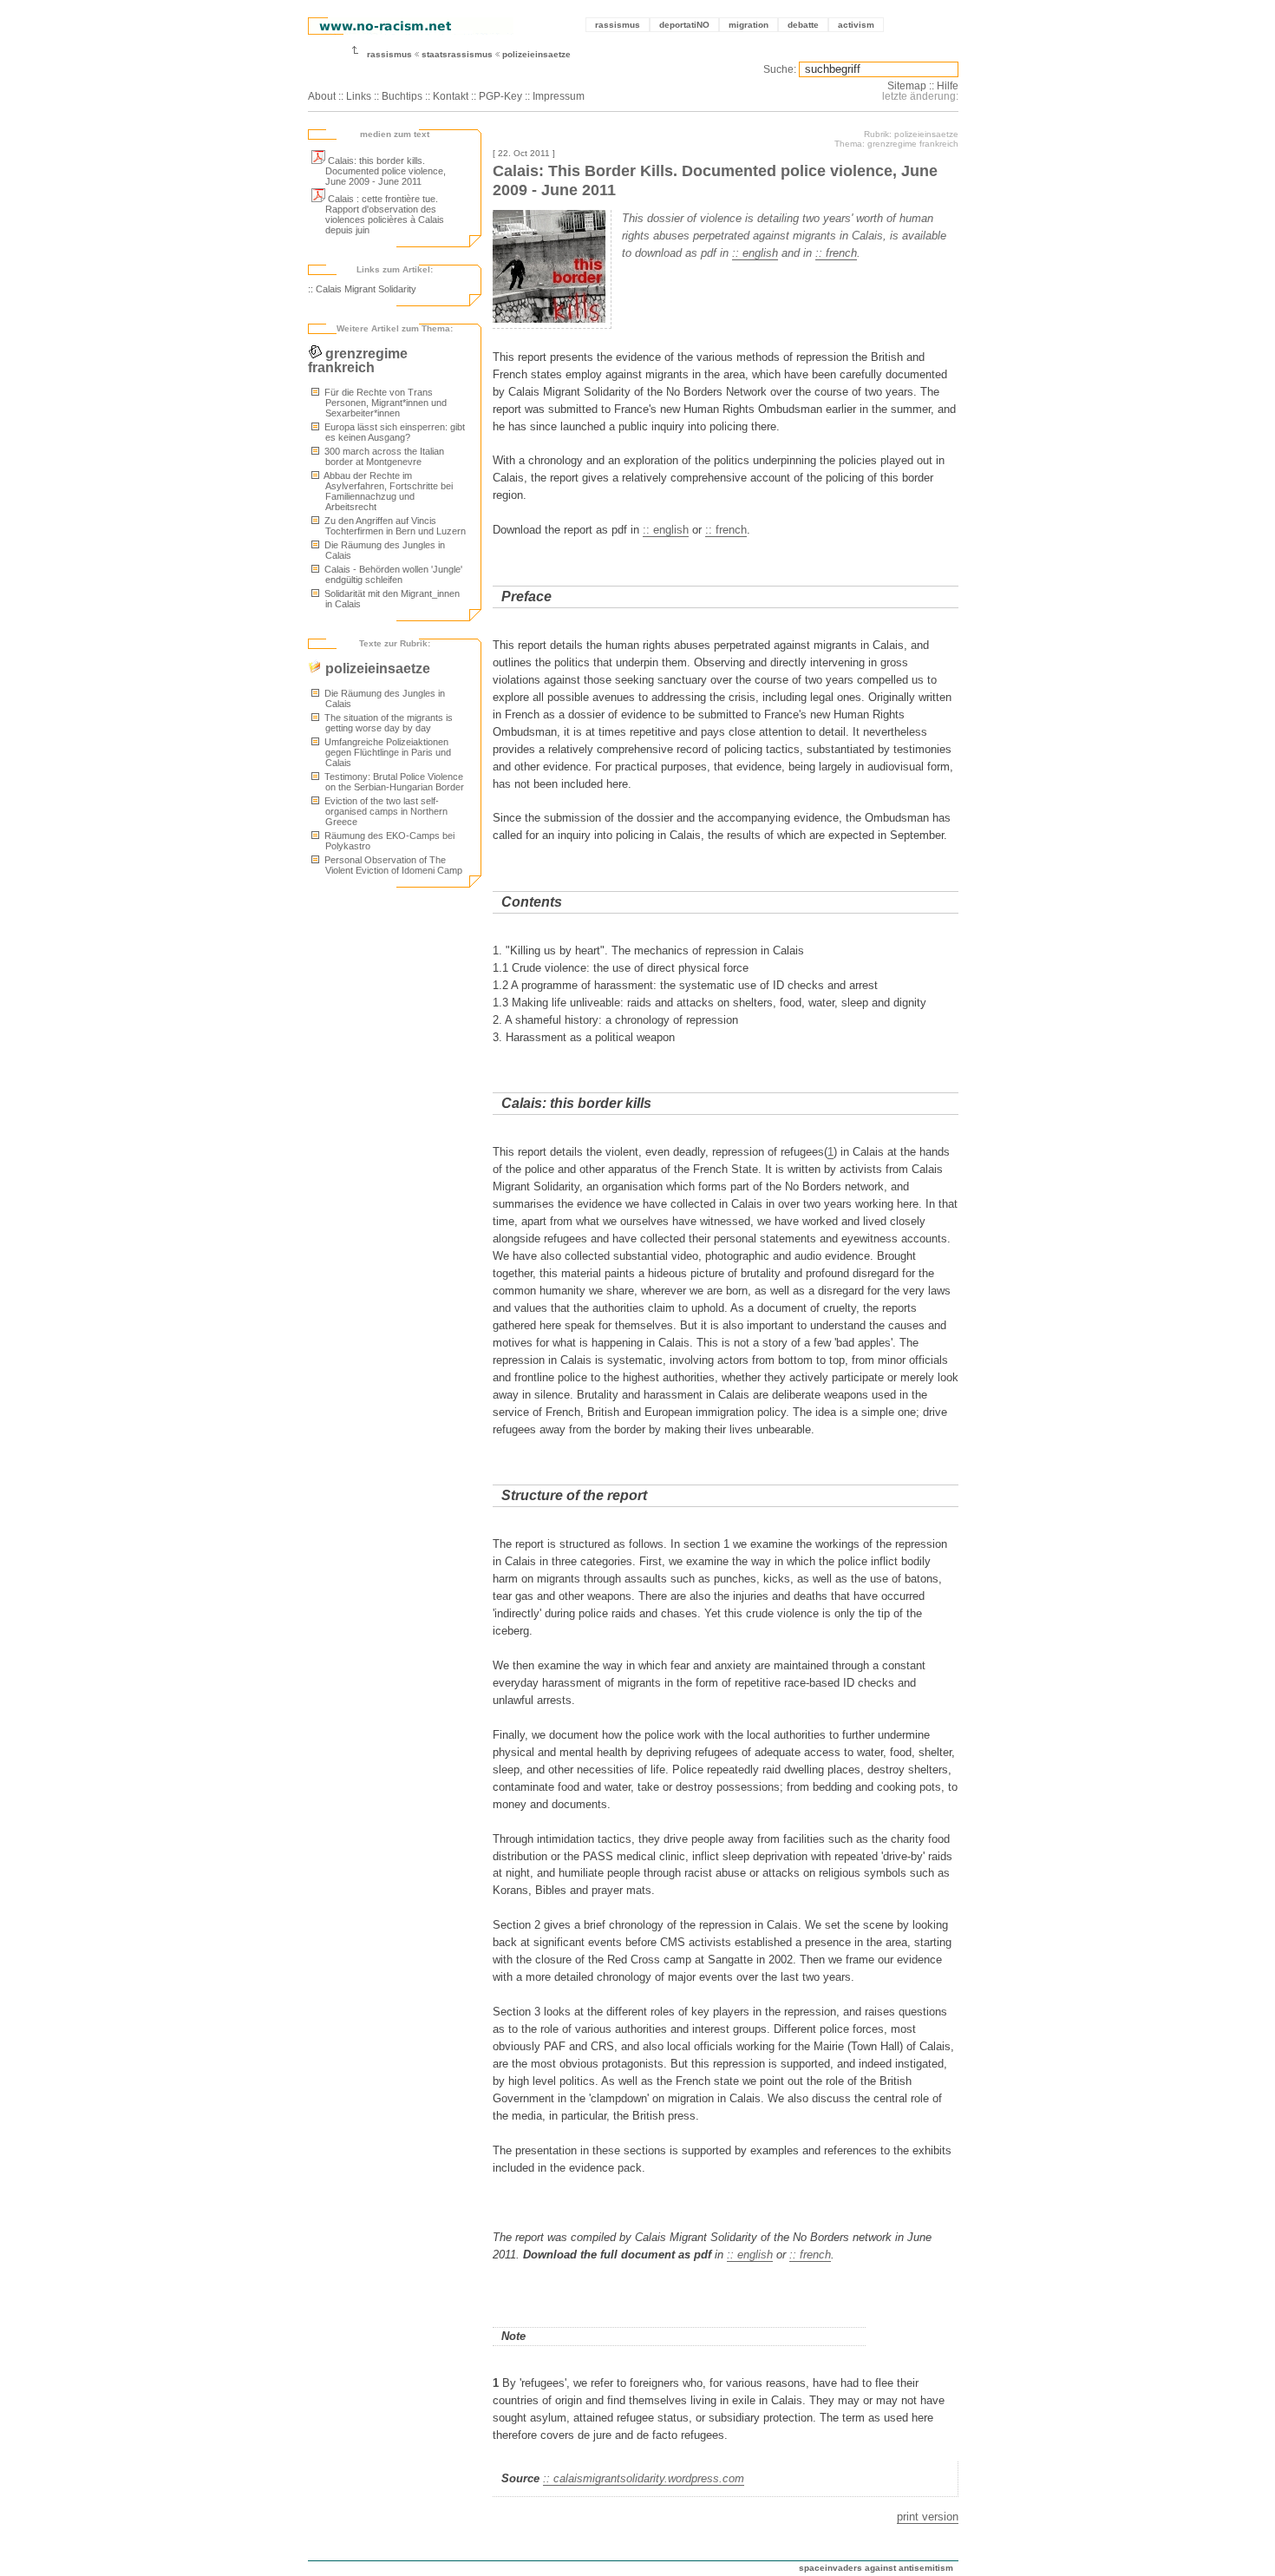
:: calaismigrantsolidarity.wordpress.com (644, 2478)
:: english (755, 253)
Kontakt (451, 96)
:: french (836, 253)
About (322, 96)
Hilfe (948, 86)
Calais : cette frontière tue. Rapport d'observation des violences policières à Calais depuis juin (385, 214)
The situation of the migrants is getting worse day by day (387, 723)
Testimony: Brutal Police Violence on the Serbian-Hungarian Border (393, 782)
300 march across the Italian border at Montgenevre (383, 456)
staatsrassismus (457, 54)
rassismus (618, 25)
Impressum (559, 96)
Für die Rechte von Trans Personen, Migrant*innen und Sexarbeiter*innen (384, 403)
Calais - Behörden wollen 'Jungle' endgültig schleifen (392, 574)
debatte (803, 25)
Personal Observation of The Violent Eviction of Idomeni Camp (392, 865)
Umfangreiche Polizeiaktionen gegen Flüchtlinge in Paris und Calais (386, 752)
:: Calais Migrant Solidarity (362, 289)
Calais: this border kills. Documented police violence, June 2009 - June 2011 (386, 171)
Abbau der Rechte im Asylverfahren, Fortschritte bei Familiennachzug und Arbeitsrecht (387, 491)
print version (928, 2517)
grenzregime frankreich (358, 361)
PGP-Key (500, 96)
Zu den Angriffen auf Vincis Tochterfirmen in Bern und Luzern (394, 526)
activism (856, 25)
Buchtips (402, 96)
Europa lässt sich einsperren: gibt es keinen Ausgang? (393, 432)
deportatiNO (684, 25)
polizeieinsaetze (536, 54)
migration (749, 25)
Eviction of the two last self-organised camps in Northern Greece (385, 811)
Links (359, 96)
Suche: (780, 69)
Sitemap (907, 86)
